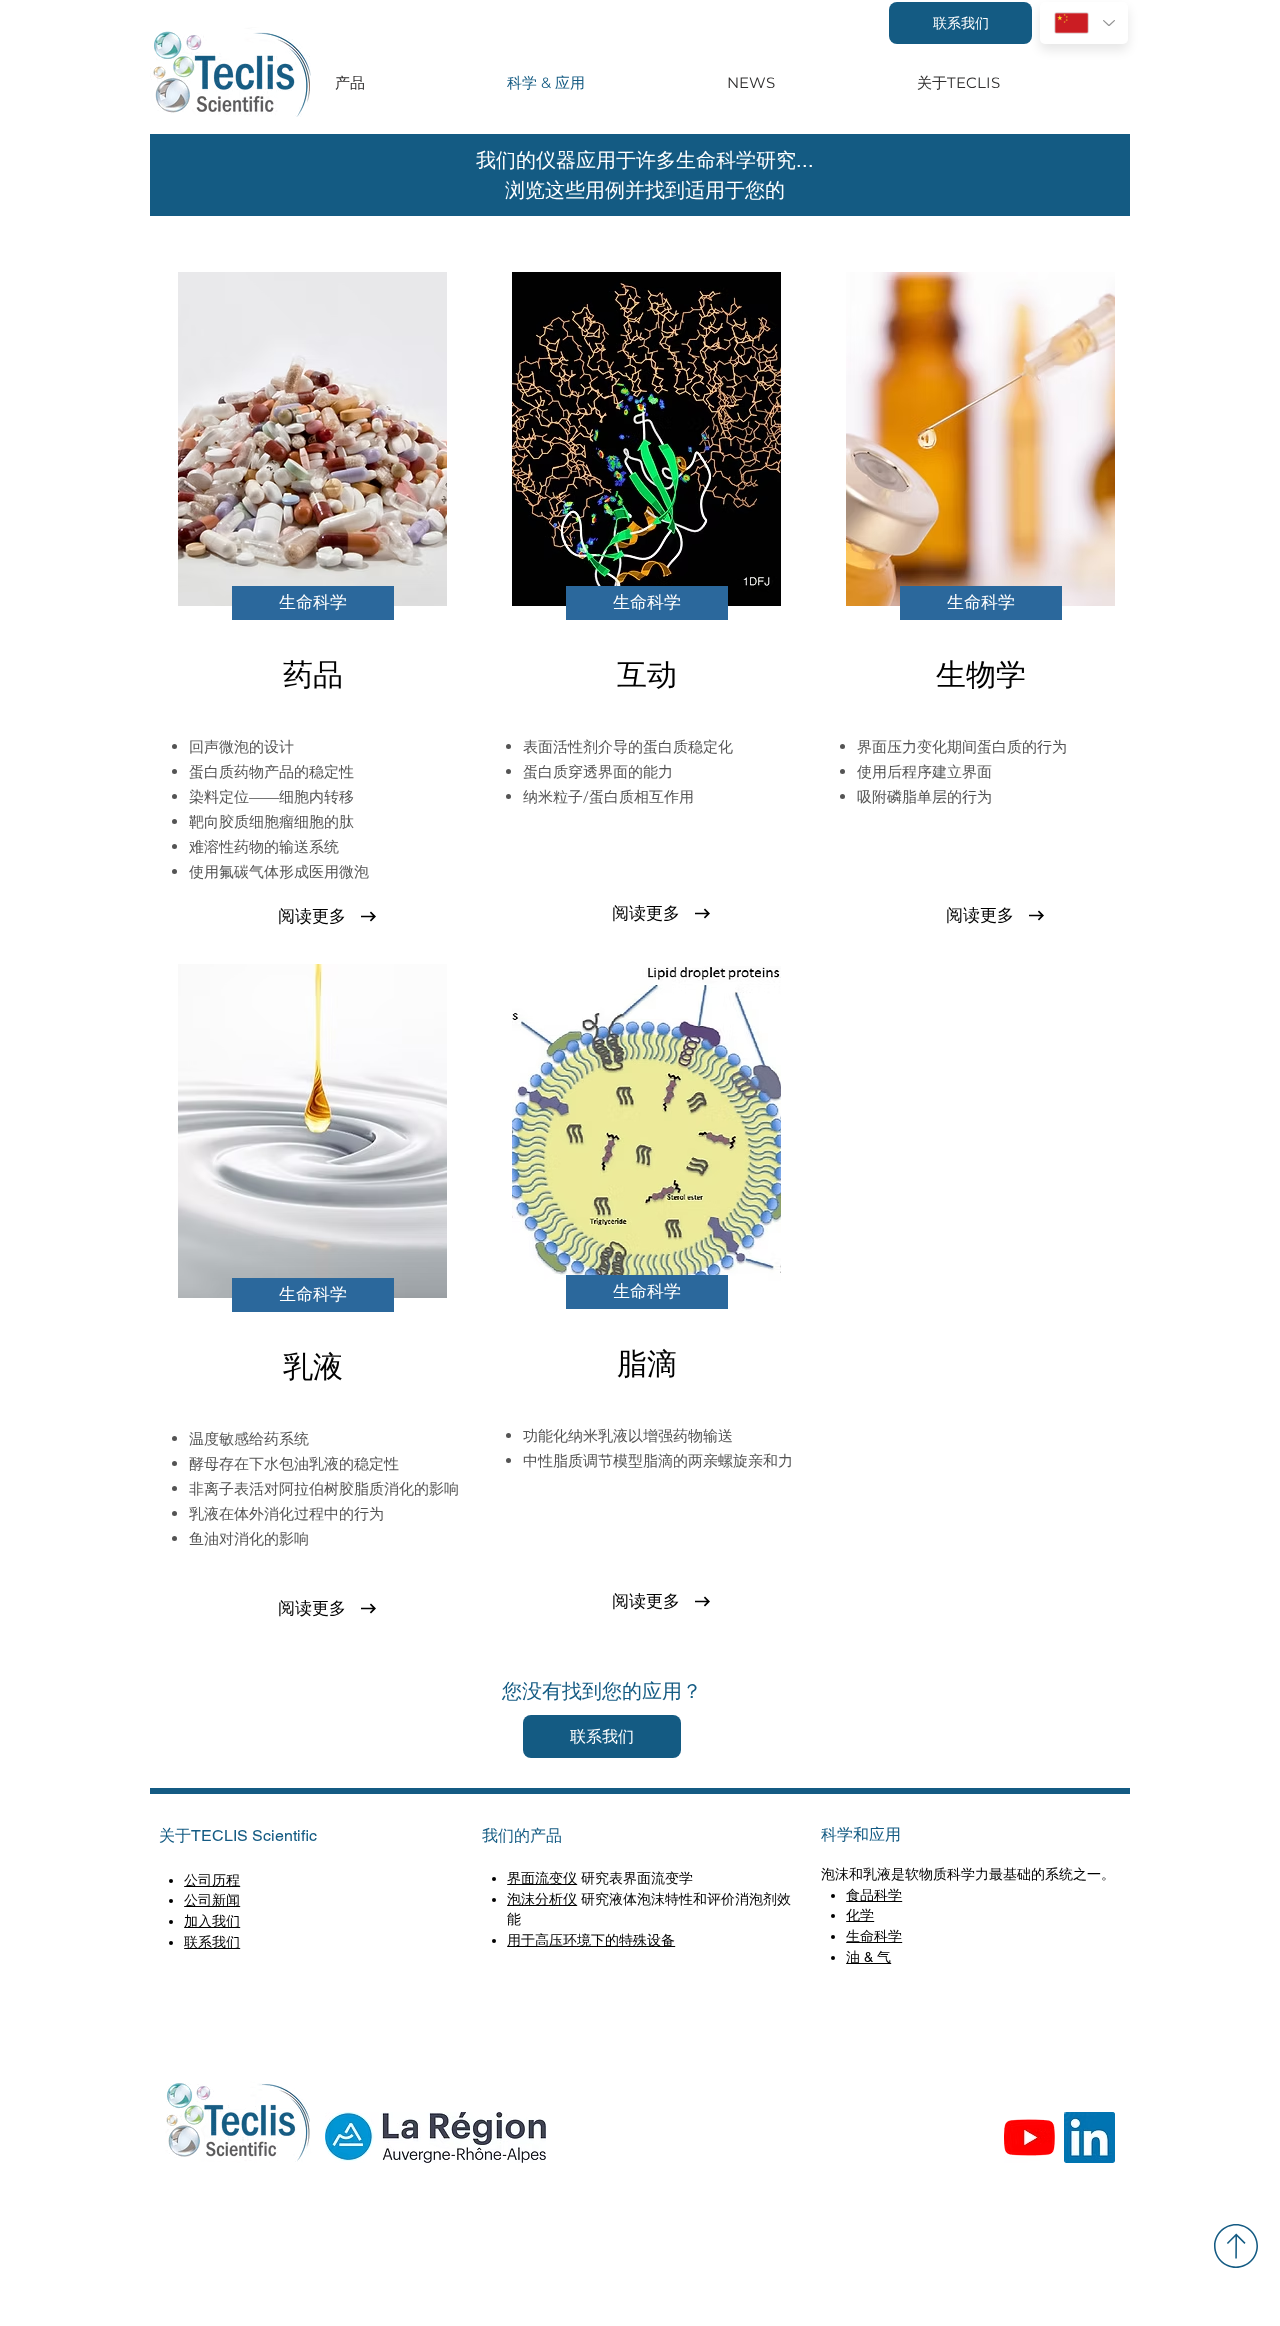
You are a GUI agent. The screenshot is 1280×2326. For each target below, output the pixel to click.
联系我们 (212, 1942)
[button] (313, 603)
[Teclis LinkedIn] (1089, 2137)
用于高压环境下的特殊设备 (591, 1940)
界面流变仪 (542, 1878)
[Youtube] (1029, 2137)
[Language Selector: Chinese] (1084, 23)
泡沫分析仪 (542, 1899)
